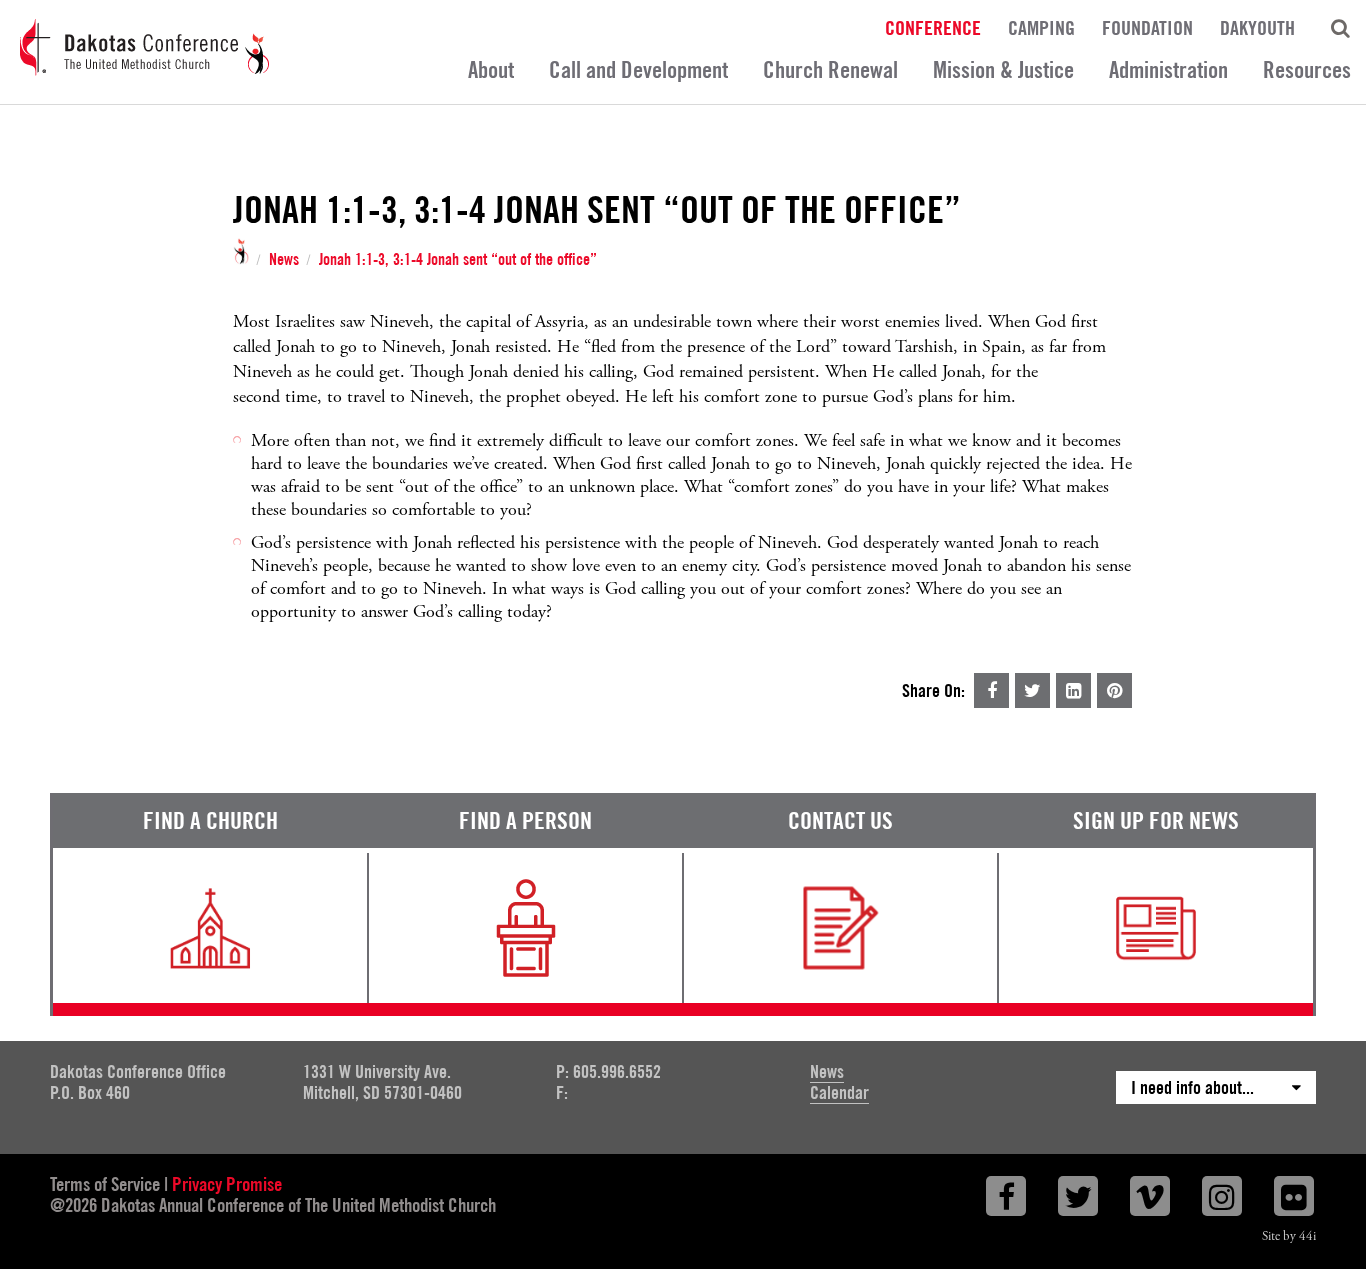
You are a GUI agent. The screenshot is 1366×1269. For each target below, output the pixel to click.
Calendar (839, 1092)
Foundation (1147, 27)
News (284, 260)
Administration (1168, 69)
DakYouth (1257, 27)
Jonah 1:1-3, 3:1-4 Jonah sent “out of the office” (458, 260)
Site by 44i (1289, 1236)
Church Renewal (830, 69)
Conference (933, 27)
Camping (1041, 27)
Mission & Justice (1003, 69)
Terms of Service (105, 1184)
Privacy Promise (227, 1184)
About (491, 69)
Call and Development (638, 69)
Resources (1307, 69)
